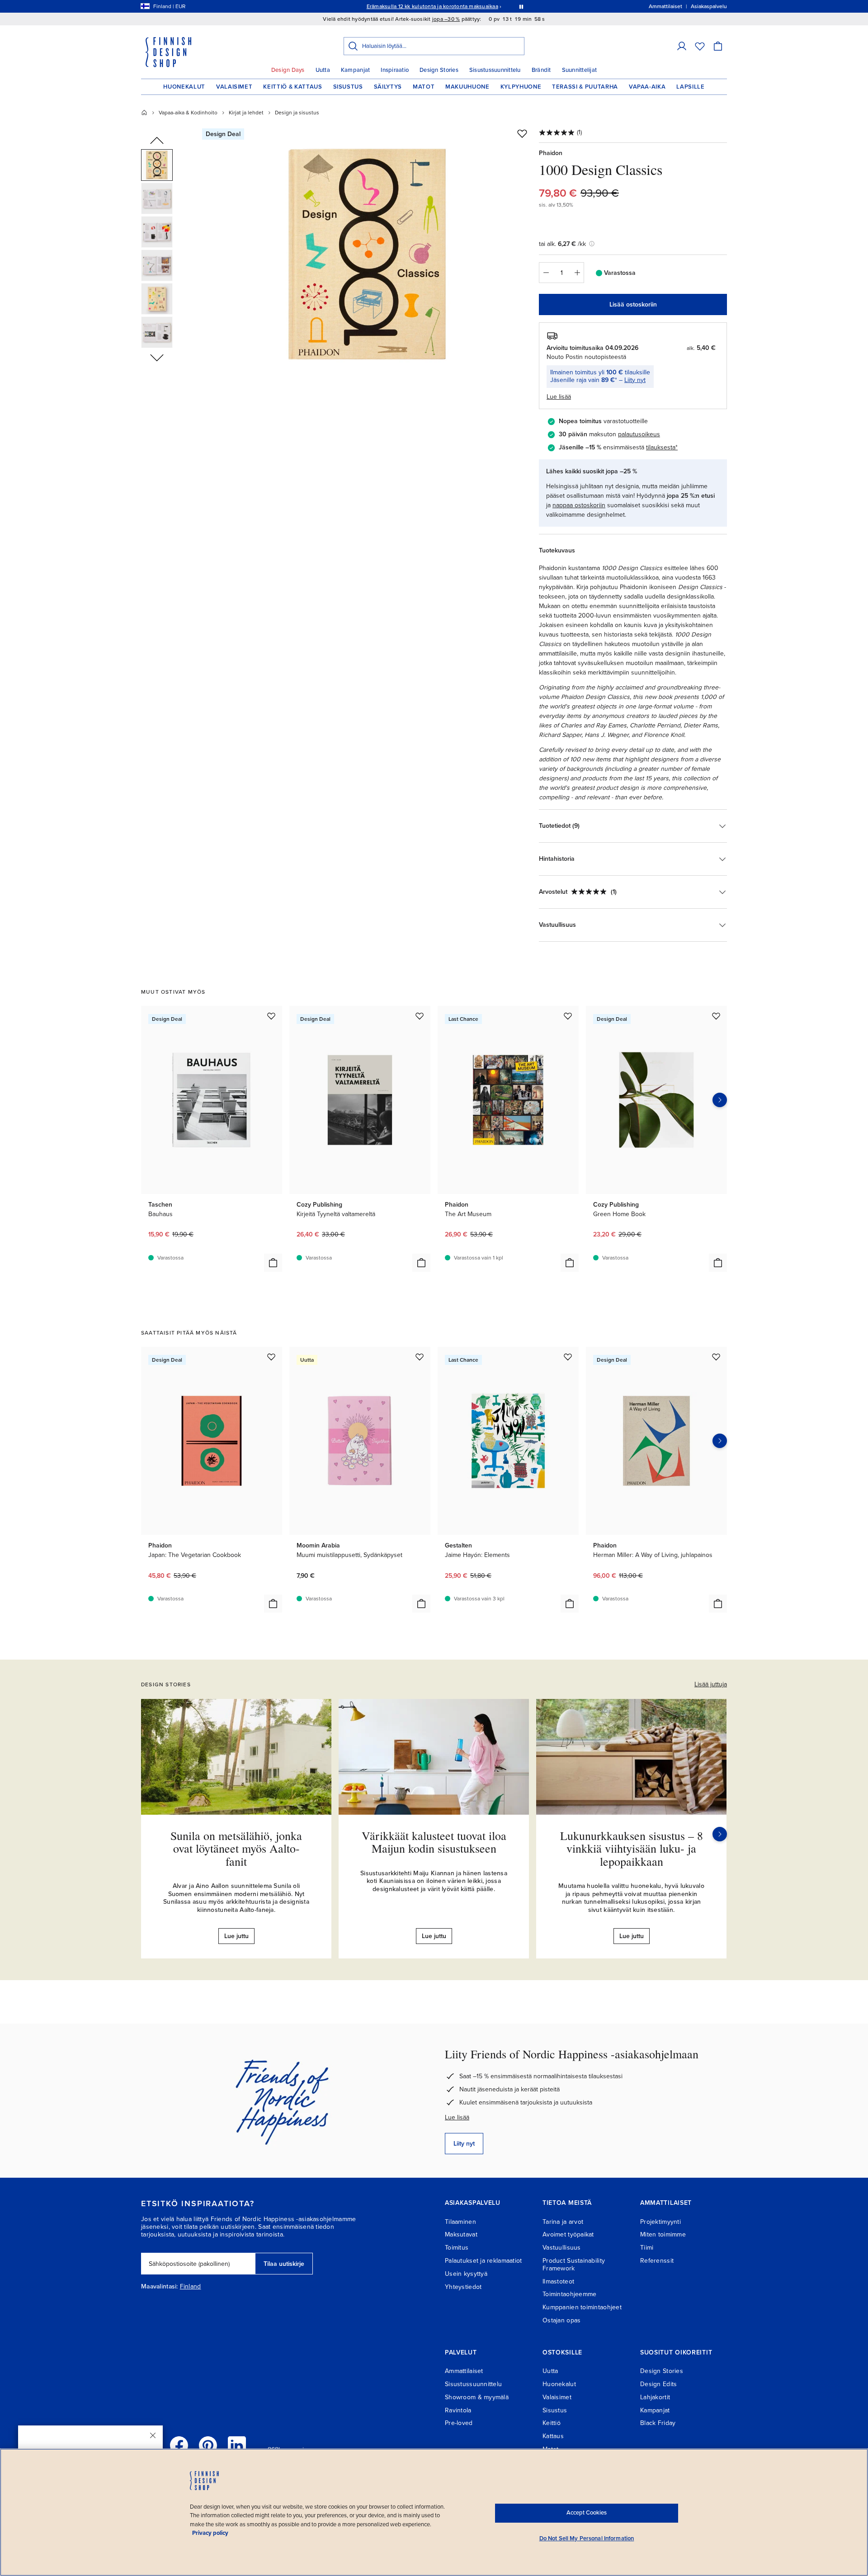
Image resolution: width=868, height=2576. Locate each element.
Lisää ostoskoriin (633, 304)
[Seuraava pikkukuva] (157, 357)
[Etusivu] (144, 113)
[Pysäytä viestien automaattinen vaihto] (521, 6)
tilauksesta (661, 447)
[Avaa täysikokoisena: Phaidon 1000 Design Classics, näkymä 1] (368, 254)
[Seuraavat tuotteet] (720, 1100)
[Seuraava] (720, 1834)
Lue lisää (457, 2117)
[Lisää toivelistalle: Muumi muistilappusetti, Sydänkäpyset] (420, 1357)
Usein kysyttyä (466, 2274)
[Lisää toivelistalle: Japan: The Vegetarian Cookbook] (271, 1357)
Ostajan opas (561, 2320)
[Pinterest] (208, 2445)
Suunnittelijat (580, 70)
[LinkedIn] (237, 2445)
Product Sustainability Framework (574, 2265)
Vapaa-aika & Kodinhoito (188, 113)
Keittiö (552, 2423)
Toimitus (457, 2248)
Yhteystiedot (463, 2287)
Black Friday (658, 2423)
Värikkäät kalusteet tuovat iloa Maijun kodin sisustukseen (434, 1842)
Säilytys (388, 87)
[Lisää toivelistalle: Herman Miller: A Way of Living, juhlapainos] (716, 1357)
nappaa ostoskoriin (579, 505)
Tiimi (647, 2248)
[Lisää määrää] (577, 273)
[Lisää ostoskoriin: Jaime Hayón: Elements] (570, 1604)
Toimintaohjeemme (569, 2294)
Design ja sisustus (297, 113)
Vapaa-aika (647, 87)
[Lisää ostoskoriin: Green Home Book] (718, 1263)
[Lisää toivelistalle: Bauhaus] (271, 1016)
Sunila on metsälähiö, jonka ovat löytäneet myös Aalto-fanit (236, 1848)
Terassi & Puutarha (585, 87)
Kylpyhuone (521, 87)
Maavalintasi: (160, 2287)
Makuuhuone (467, 87)
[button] (682, 46)
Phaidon (551, 153)
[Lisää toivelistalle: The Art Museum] (568, 1016)
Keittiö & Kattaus (292, 87)
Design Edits (658, 2384)
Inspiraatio (395, 70)
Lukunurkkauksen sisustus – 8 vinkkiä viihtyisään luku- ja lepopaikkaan (632, 1848)
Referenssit (657, 2261)
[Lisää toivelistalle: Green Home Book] (716, 1016)
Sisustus (348, 87)
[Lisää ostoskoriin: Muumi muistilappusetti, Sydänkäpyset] (421, 1604)
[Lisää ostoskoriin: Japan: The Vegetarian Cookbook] (273, 1604)
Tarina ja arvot (563, 2222)
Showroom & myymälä (477, 2397)
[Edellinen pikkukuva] (157, 141)
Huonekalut (184, 87)
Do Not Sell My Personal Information (587, 2538)
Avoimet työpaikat (568, 2234)
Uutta (323, 70)
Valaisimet (234, 87)
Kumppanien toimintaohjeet (582, 2307)
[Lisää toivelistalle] (522, 133)
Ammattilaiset (464, 2371)
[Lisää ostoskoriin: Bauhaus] (273, 1263)
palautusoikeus (639, 434)
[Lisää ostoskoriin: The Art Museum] (570, 1263)
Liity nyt (635, 380)
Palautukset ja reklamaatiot (484, 2261)
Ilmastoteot (558, 2281)
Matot (424, 87)
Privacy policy (210, 2533)
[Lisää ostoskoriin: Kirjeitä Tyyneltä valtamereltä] (421, 1263)
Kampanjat (355, 70)
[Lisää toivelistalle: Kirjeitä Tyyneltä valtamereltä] (420, 1016)
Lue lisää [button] (559, 397)
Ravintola (458, 2410)
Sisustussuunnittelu (495, 70)
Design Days (288, 70)
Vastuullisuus (562, 2248)
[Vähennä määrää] (546, 273)
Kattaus (553, 2436)
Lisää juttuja (711, 1684)
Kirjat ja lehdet (246, 113)
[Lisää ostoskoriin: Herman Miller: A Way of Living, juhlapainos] (718, 1604)
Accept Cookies (587, 2513)
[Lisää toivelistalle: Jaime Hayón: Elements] (568, 1357)
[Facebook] (179, 2445)
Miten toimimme (663, 2234)
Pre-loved (459, 2423)
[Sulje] (153, 2435)
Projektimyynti (660, 2222)
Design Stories (439, 70)
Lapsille (690, 87)
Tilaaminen (460, 2222)
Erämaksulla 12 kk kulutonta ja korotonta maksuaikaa (432, 6)
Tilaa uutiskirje (284, 2264)
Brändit (541, 70)
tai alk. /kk (562, 244)
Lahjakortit (655, 2397)
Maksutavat (461, 2234)
